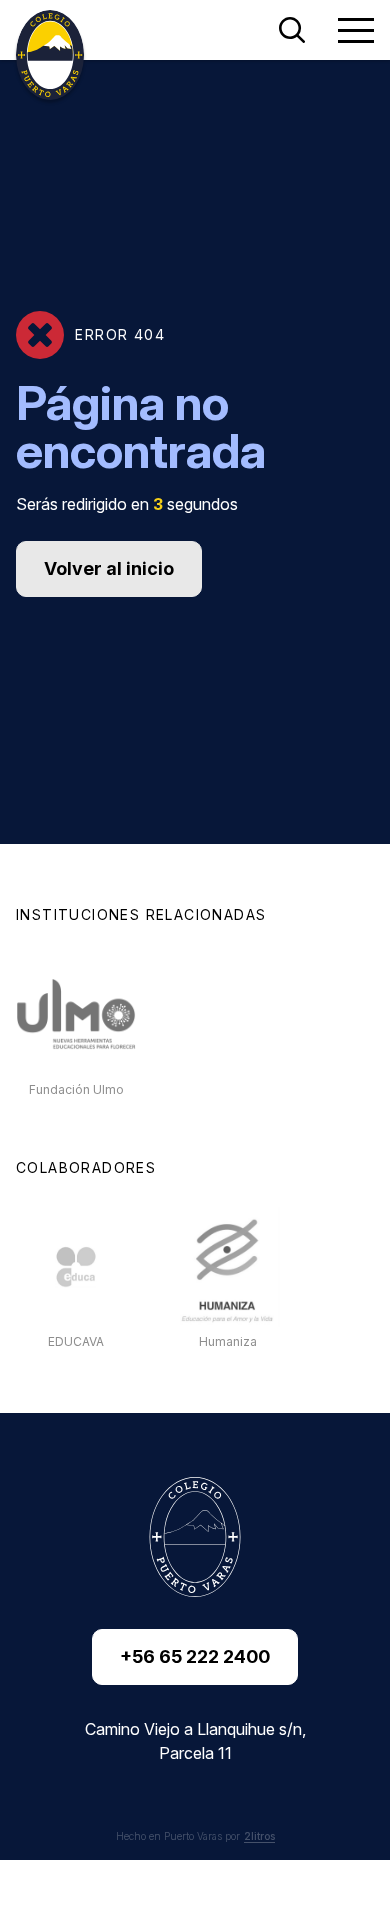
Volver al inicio (109, 568)
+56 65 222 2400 (195, 1656)
